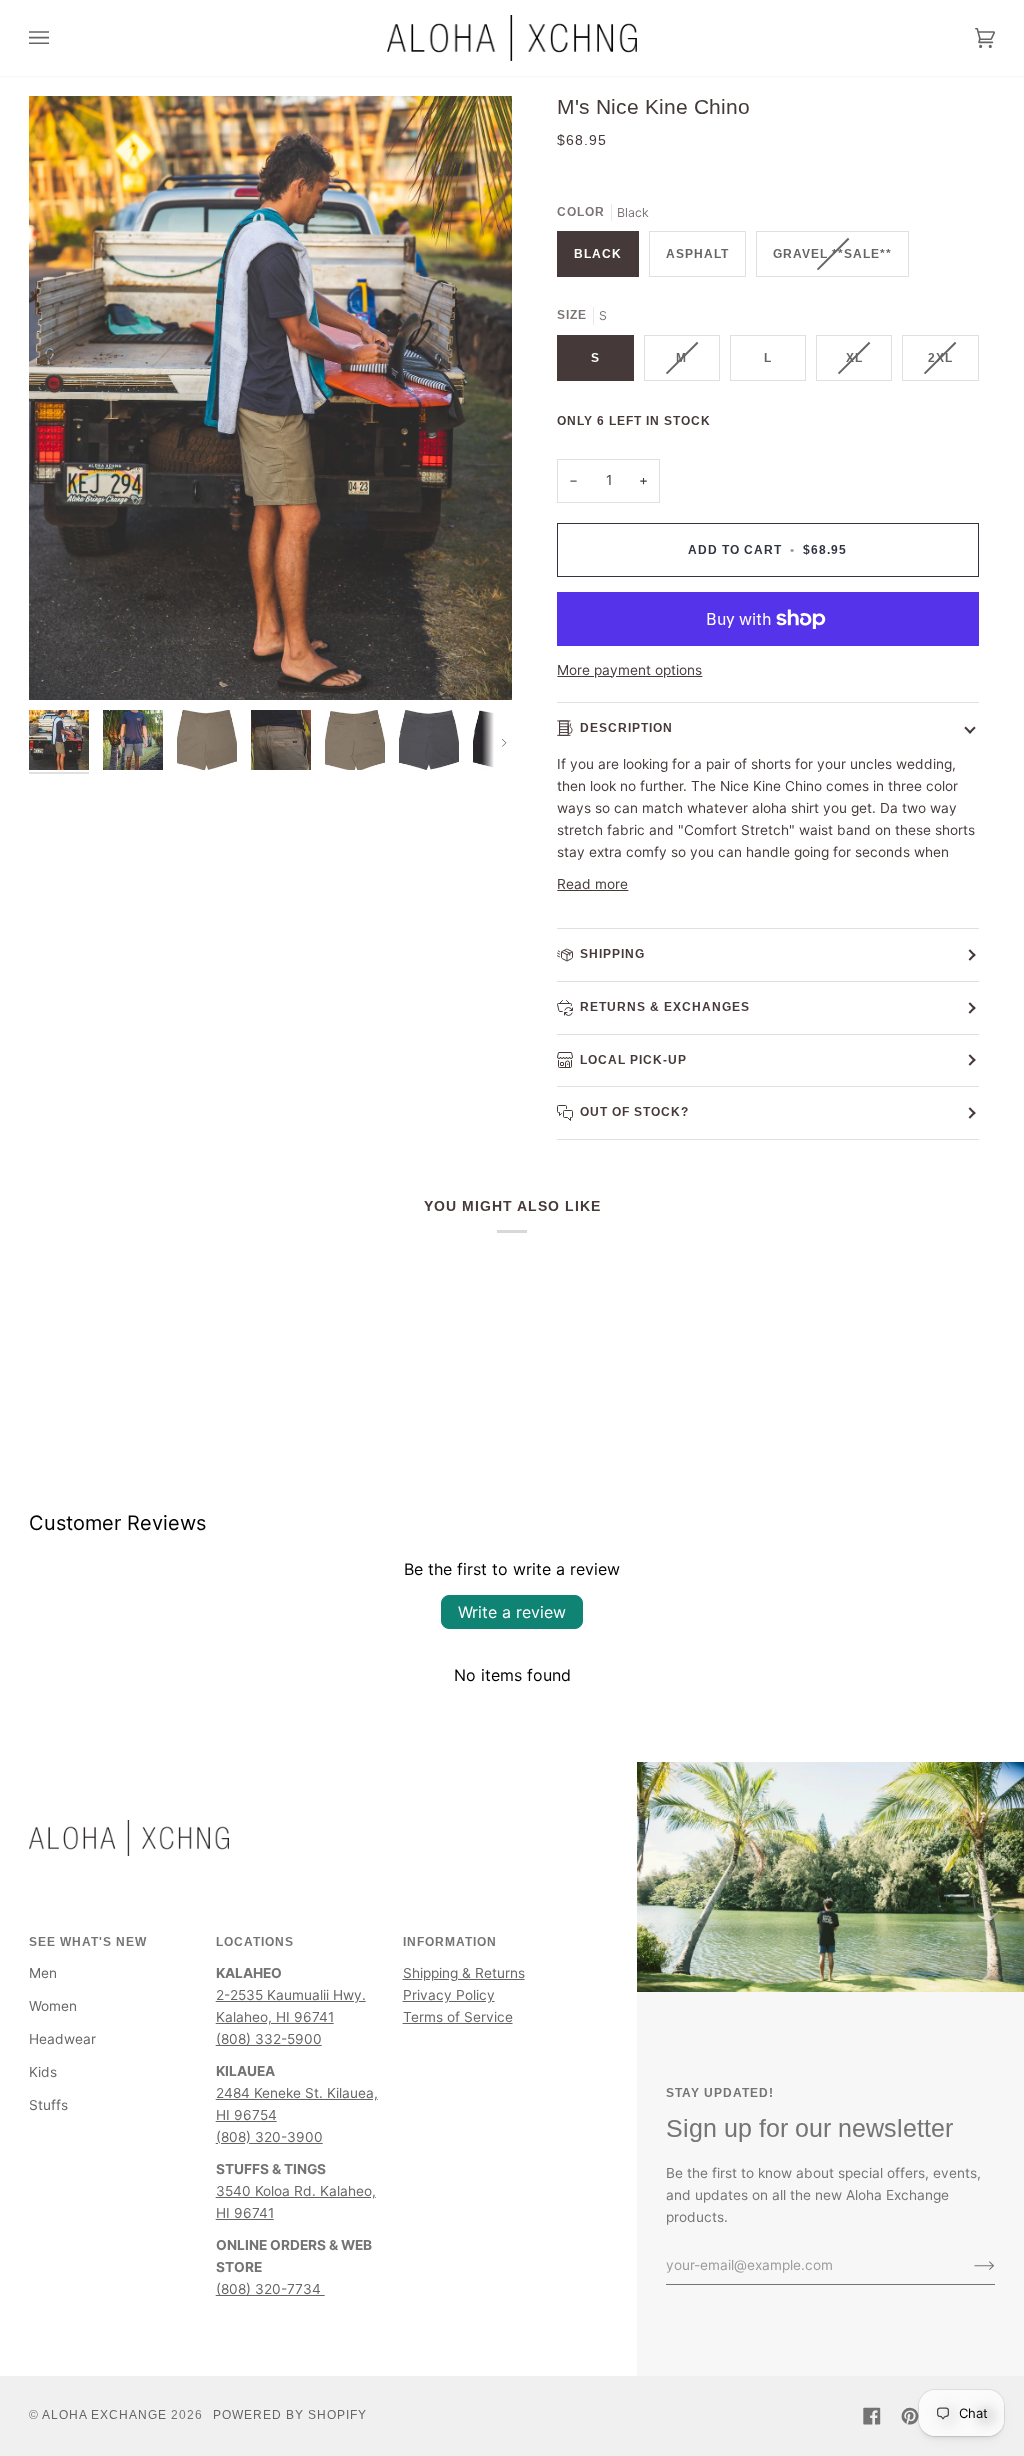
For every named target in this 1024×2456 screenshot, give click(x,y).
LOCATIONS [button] (255, 1942)
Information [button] (450, 1942)
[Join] (968, 2265)
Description (626, 728)
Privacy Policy (449, 1995)
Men (43, 1973)
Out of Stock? (634, 1112)
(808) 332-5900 (269, 2039)
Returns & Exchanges (665, 1007)
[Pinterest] (910, 2416)
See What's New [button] (88, 1942)
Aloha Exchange (104, 2415)
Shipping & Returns (464, 1973)
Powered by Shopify (290, 2415)
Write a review (512, 1612)
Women (53, 2006)
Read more (592, 884)
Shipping (612, 954)
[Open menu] (59, 38)
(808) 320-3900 (269, 2137)
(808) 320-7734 (270, 2289)
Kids (43, 2072)
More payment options (629, 670)
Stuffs (48, 2105)
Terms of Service (458, 2017)
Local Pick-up (633, 1060)
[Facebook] (872, 2416)
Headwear (62, 2039)
